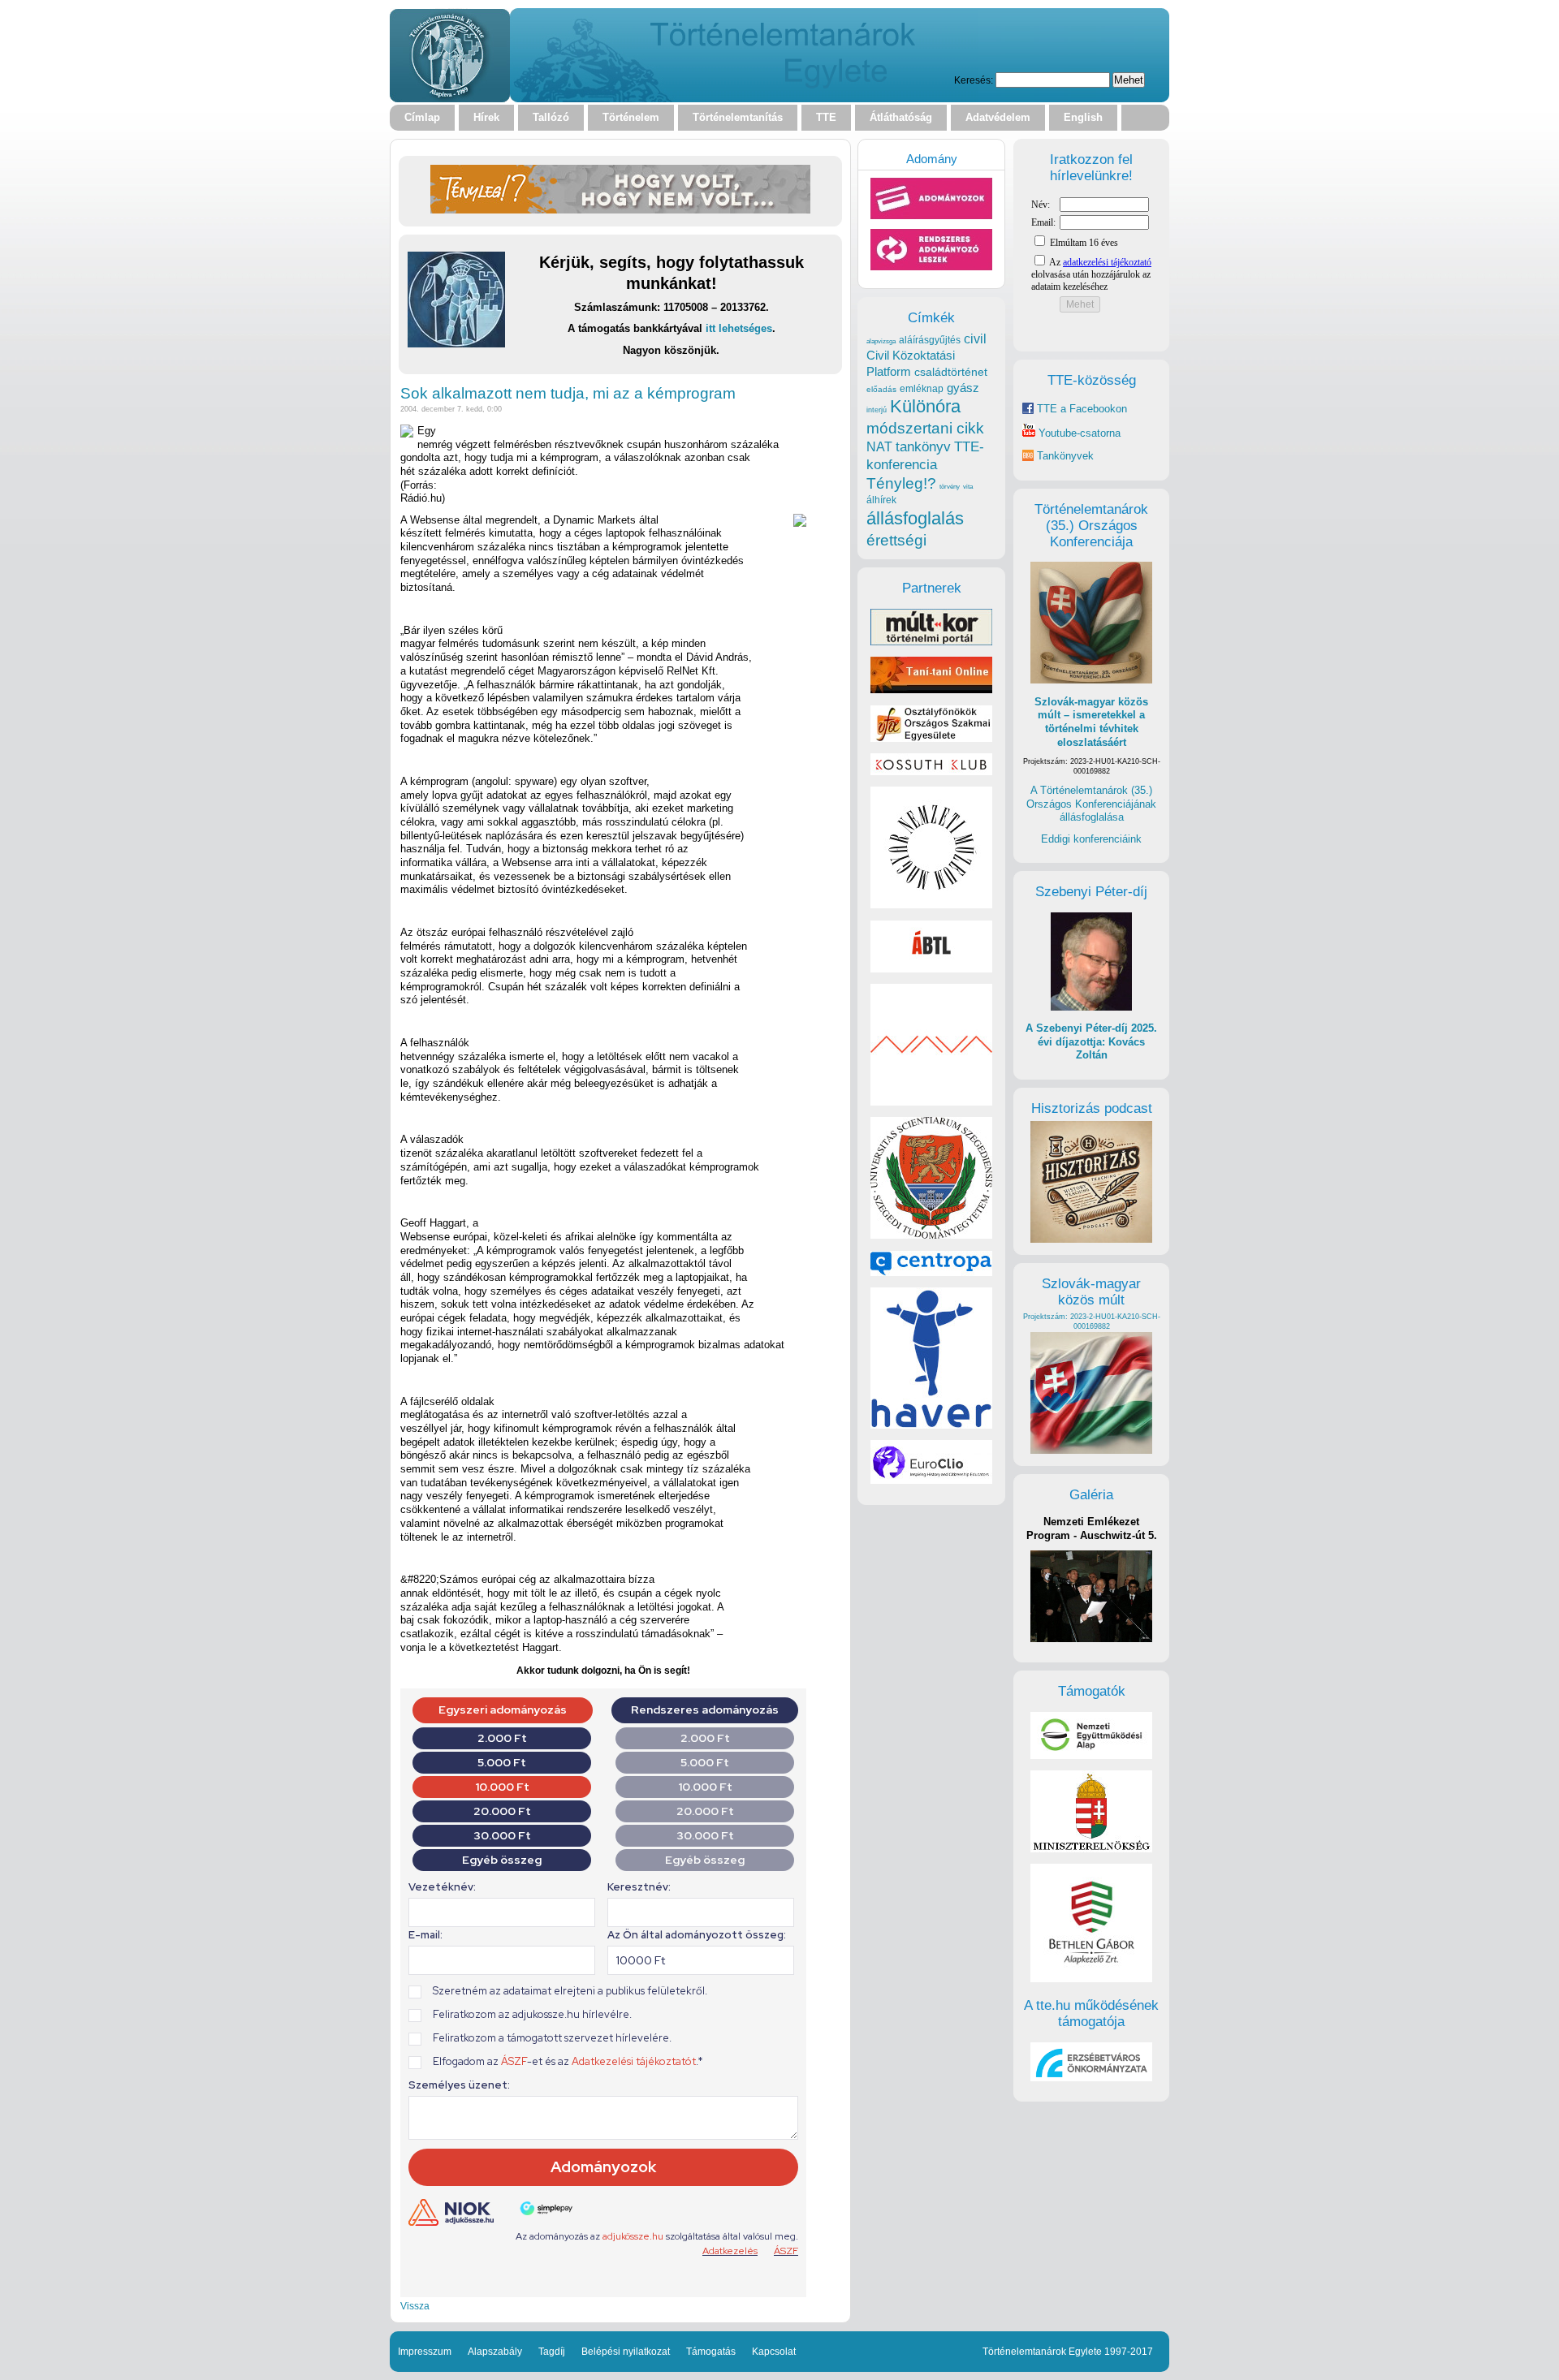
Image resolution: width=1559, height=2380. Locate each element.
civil (975, 338)
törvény (950, 487)
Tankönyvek (1065, 456)
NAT (879, 447)
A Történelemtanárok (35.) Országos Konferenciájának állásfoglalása (1091, 804)
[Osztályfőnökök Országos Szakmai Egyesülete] (931, 738)
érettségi (896, 540)
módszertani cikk (925, 428)
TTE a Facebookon (1080, 409)
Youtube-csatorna (1078, 433)
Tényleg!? (901, 483)
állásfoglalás (915, 518)
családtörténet (951, 372)
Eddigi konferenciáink (1091, 839)
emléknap (922, 389)
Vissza (415, 2306)
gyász (963, 388)
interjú (877, 410)
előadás (881, 389)
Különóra (925, 406)
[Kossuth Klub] (931, 772)
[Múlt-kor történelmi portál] (931, 642)
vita (968, 486)
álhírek (881, 500)
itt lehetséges (739, 328)
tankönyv (923, 447)
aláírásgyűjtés (930, 340)
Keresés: (974, 80)
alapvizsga (881, 341)
